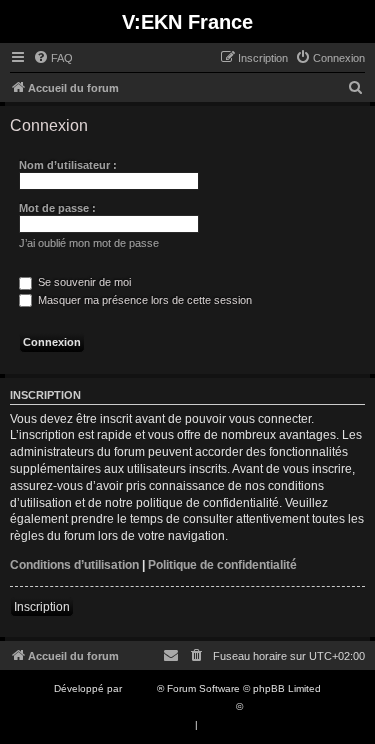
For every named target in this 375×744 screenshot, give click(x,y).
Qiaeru (261, 706)
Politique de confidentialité (222, 565)
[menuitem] (53, 58)
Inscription (42, 607)
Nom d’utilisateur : (68, 165)
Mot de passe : (57, 208)
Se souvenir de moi (83, 282)
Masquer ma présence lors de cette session (143, 300)
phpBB (141, 688)
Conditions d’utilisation (74, 565)
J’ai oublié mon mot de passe (89, 243)
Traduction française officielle (166, 706)
